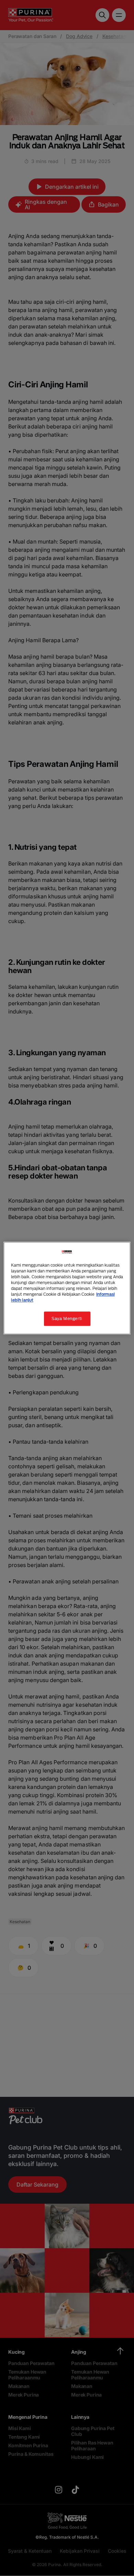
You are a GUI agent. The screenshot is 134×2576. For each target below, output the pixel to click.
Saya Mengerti (67, 1318)
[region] (67, 1288)
